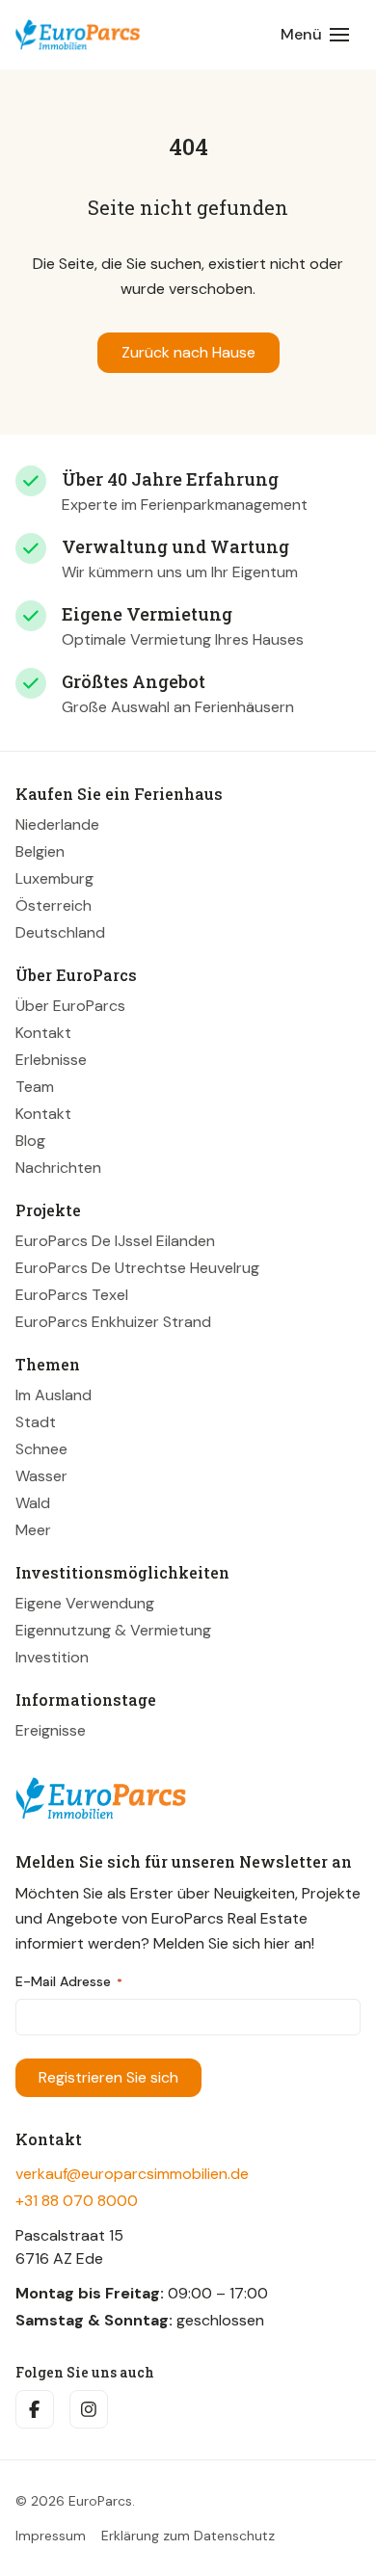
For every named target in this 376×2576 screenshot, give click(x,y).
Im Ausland (54, 1395)
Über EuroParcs (70, 1006)
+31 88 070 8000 (77, 2201)
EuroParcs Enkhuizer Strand (113, 1322)
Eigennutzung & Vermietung (113, 1630)
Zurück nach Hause (188, 352)
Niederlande (57, 824)
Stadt (36, 1422)
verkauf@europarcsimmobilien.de (132, 2174)
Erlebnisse (51, 1060)
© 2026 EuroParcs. (75, 2501)
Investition (52, 1657)
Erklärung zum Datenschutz (188, 2536)
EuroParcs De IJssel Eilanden (115, 1241)
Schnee (41, 1449)
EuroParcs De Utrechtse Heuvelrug (137, 1268)
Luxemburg (54, 878)
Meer (33, 1530)
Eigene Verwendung (85, 1603)
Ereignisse (51, 1730)
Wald (33, 1503)
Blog (30, 1141)
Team (35, 1087)
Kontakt (43, 1033)
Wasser (41, 1476)
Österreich (54, 905)
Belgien (40, 851)
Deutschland (60, 932)
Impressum (51, 2536)
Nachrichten (58, 1168)
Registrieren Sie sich (108, 2077)
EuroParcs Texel (72, 1295)
